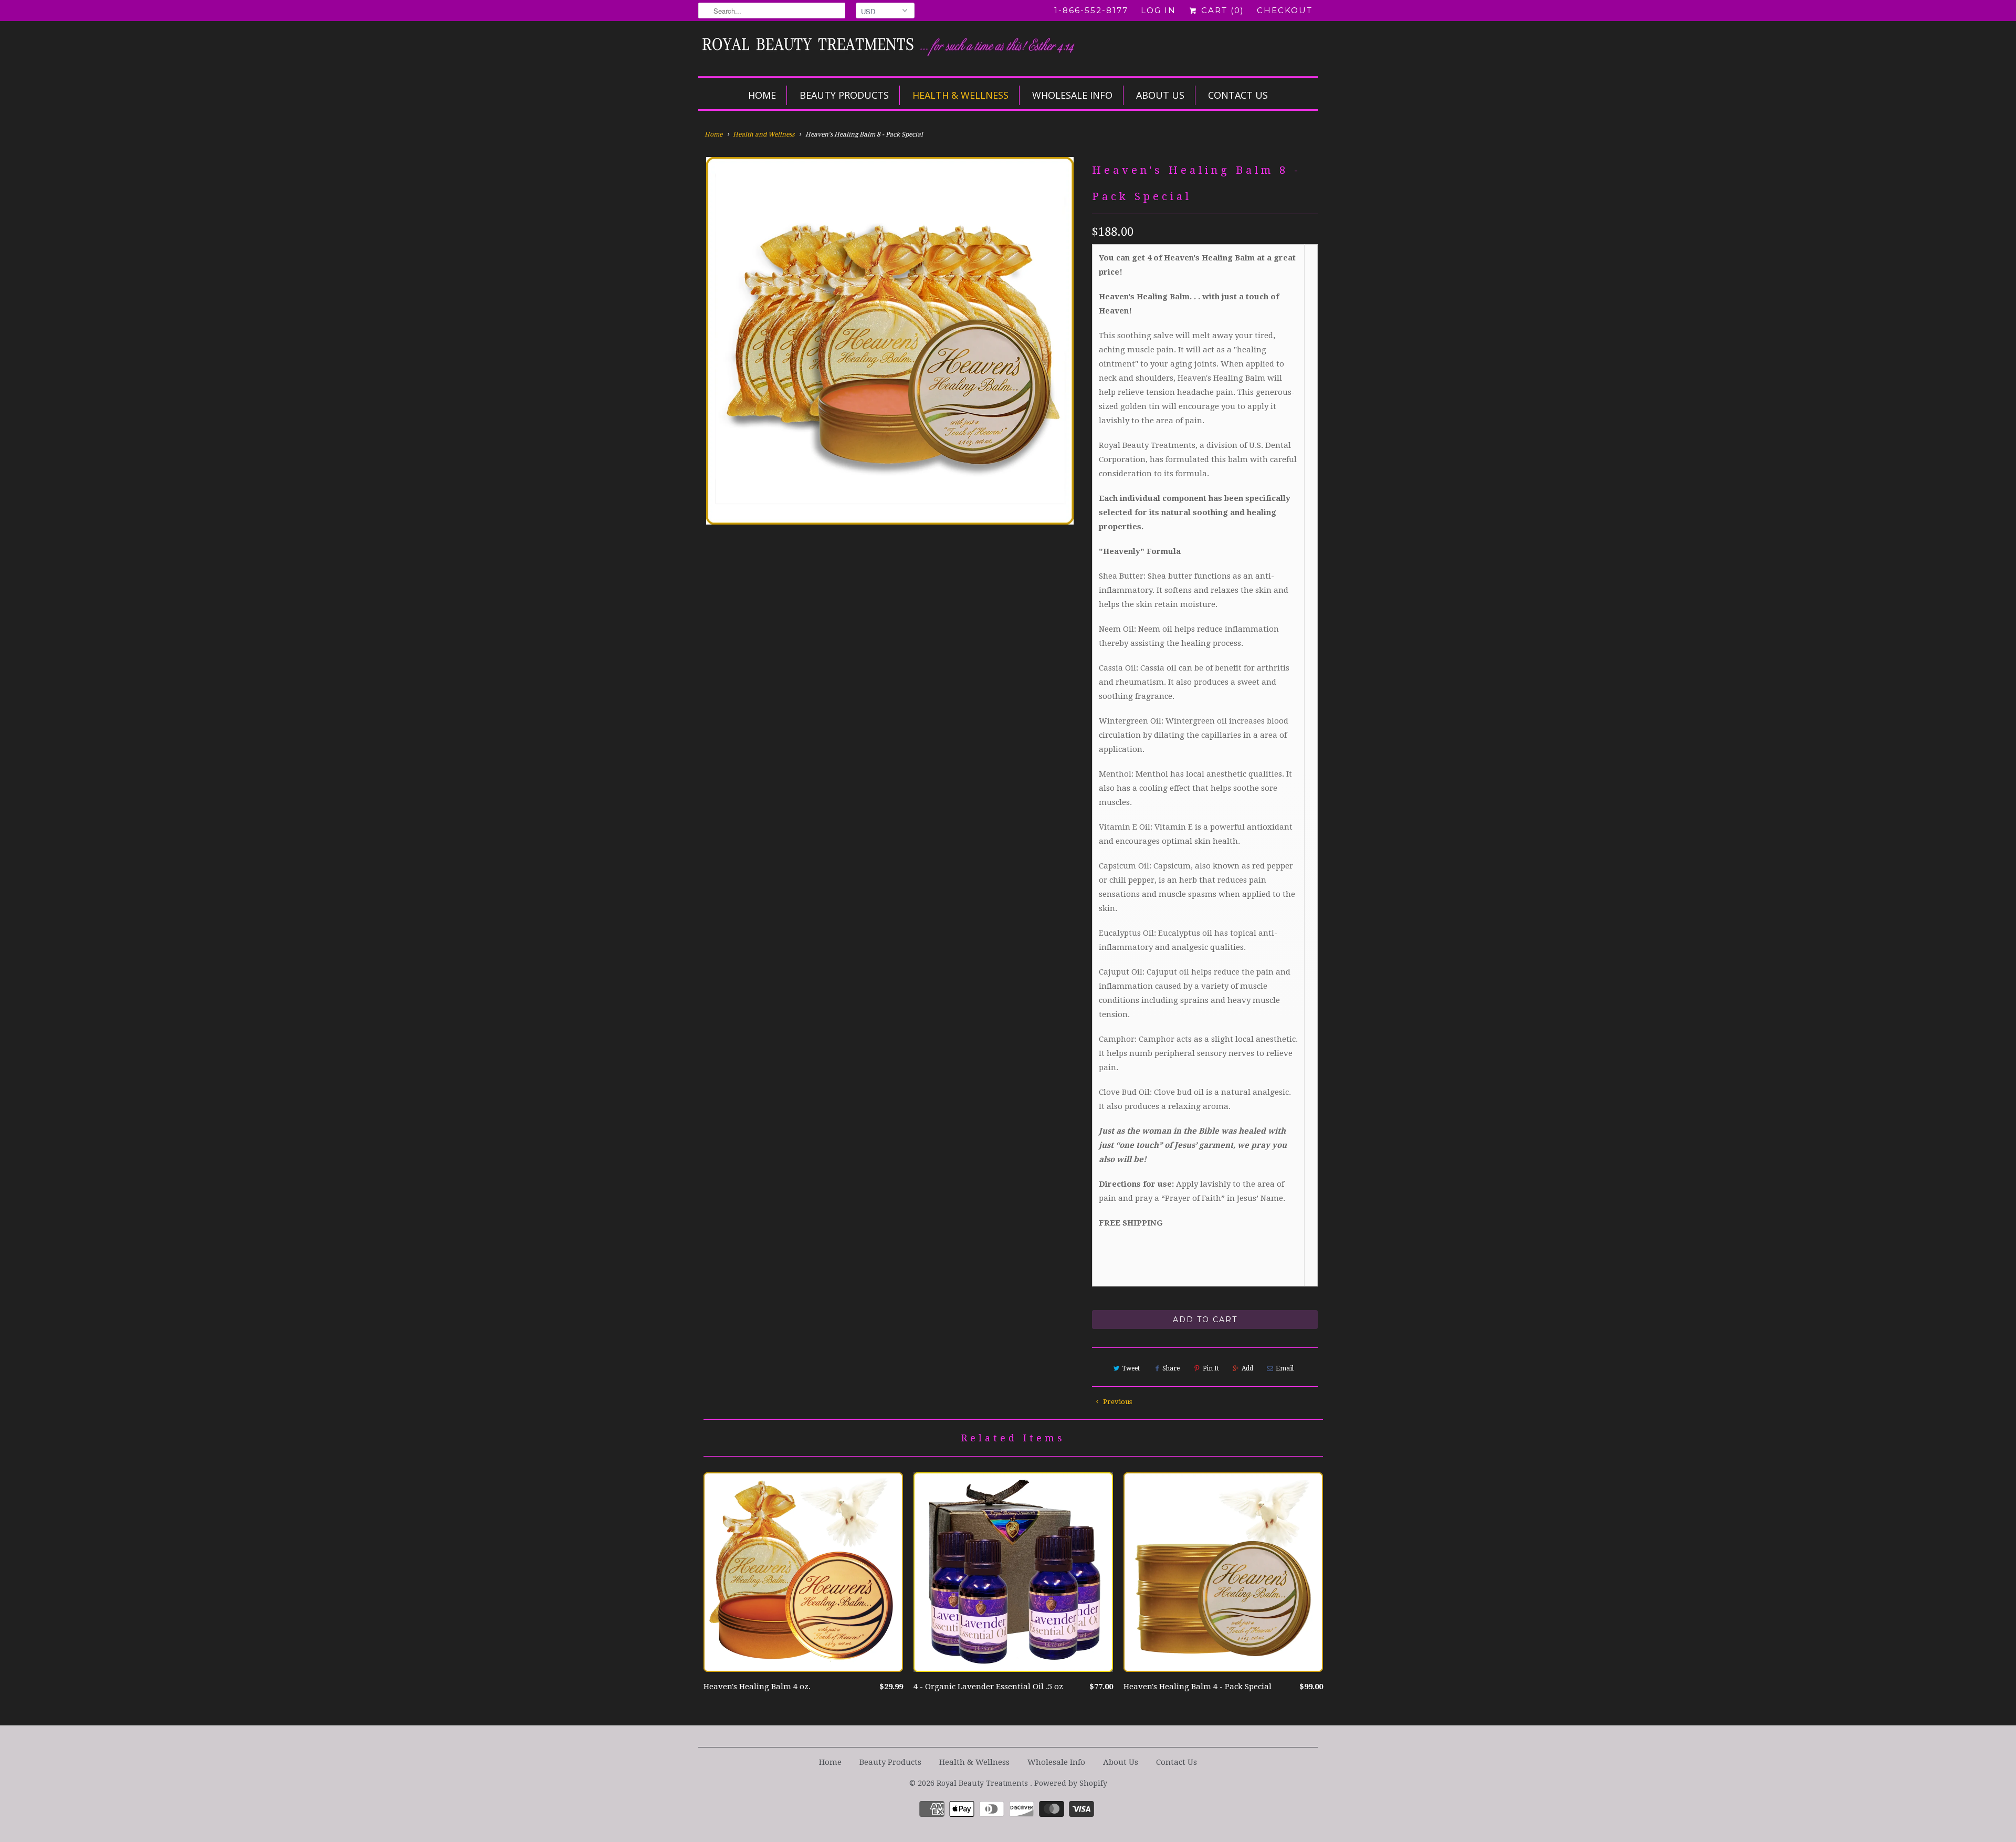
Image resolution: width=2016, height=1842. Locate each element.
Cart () (1221, 10)
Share (1171, 1368)
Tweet (1131, 1368)
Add (1247, 1368)
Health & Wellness (960, 95)
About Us (1160, 95)
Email (1285, 1368)
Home (762, 95)
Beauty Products (844, 95)
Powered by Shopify (1071, 1783)
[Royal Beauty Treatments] (908, 47)
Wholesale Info (1072, 95)
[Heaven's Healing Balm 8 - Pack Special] (890, 341)
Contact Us (1238, 95)
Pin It (1211, 1368)
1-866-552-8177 (1091, 10)
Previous (1117, 1402)
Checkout (1285, 10)
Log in (1158, 10)
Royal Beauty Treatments (983, 1783)
